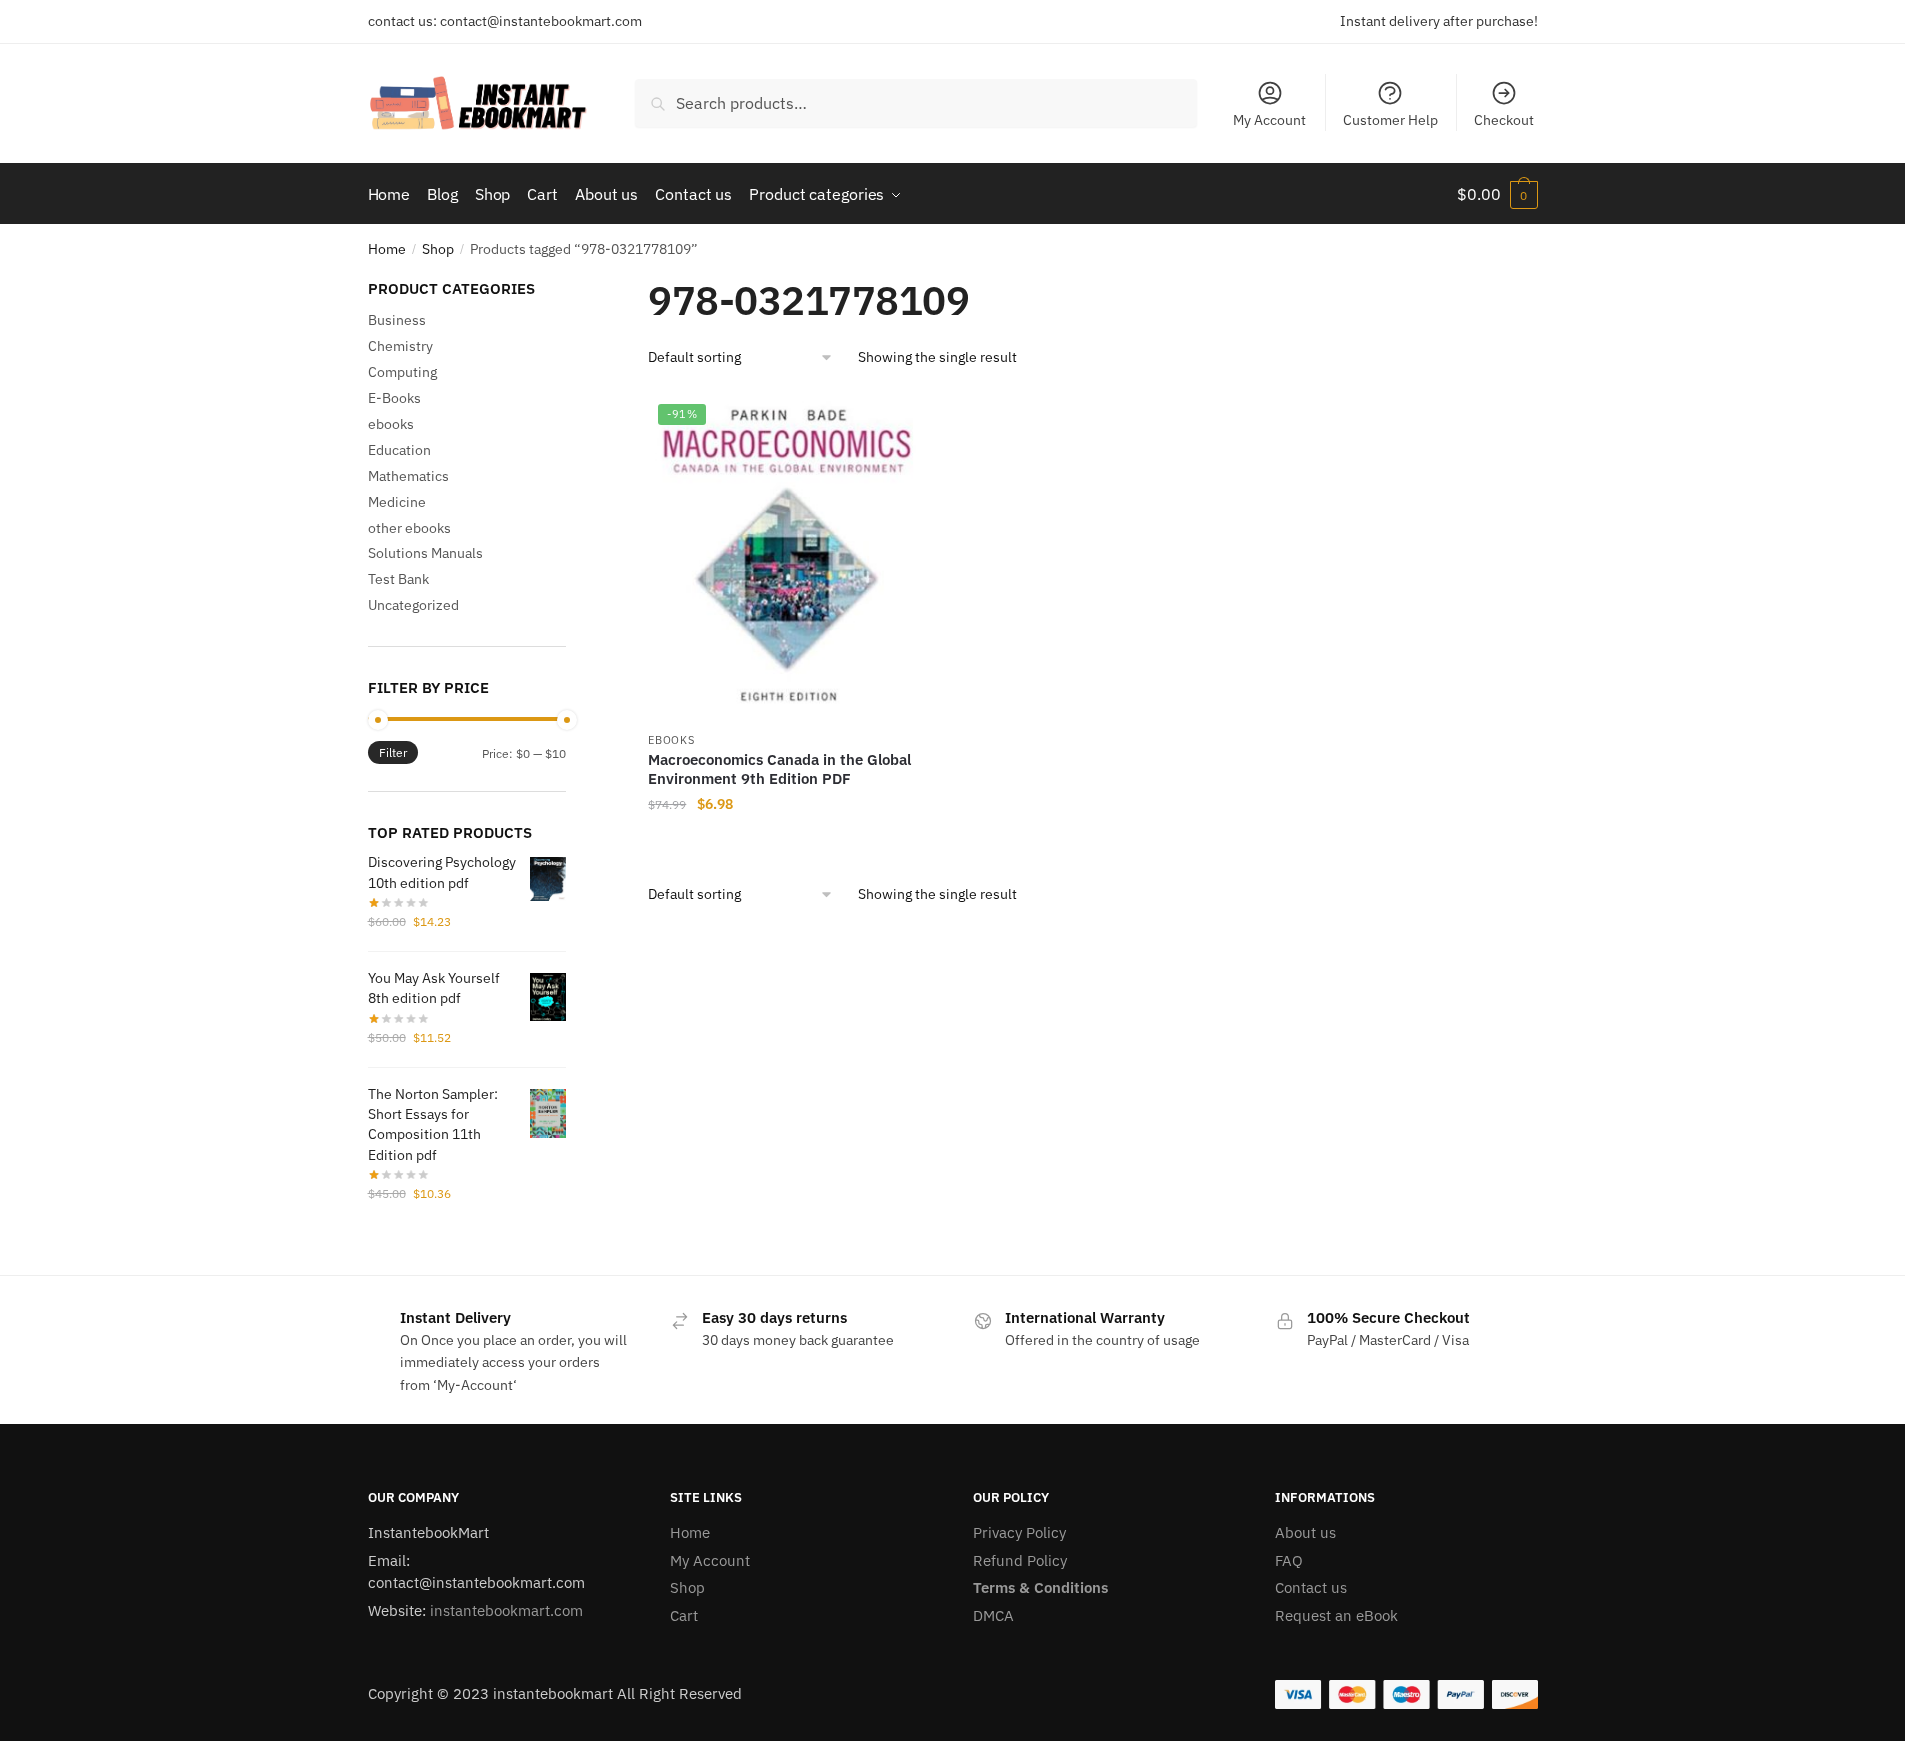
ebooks (671, 740)
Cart (684, 1615)
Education (399, 450)
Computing (402, 372)
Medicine (397, 502)
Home (387, 249)
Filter (393, 752)
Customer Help (1390, 120)
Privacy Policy (1019, 1532)
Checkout (1504, 120)
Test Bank (398, 579)
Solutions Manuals (425, 553)
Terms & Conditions (1040, 1587)
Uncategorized (413, 605)
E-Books (394, 398)
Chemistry (400, 346)
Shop (438, 249)
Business (397, 320)
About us (1305, 1532)
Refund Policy (1020, 1560)
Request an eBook (1336, 1615)
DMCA (993, 1615)
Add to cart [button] (786, 844)
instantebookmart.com (506, 1610)
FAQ (1289, 1560)
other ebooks (409, 528)
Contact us (1311, 1587)
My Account (1269, 120)
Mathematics (408, 476)
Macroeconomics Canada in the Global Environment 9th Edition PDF (779, 769)
